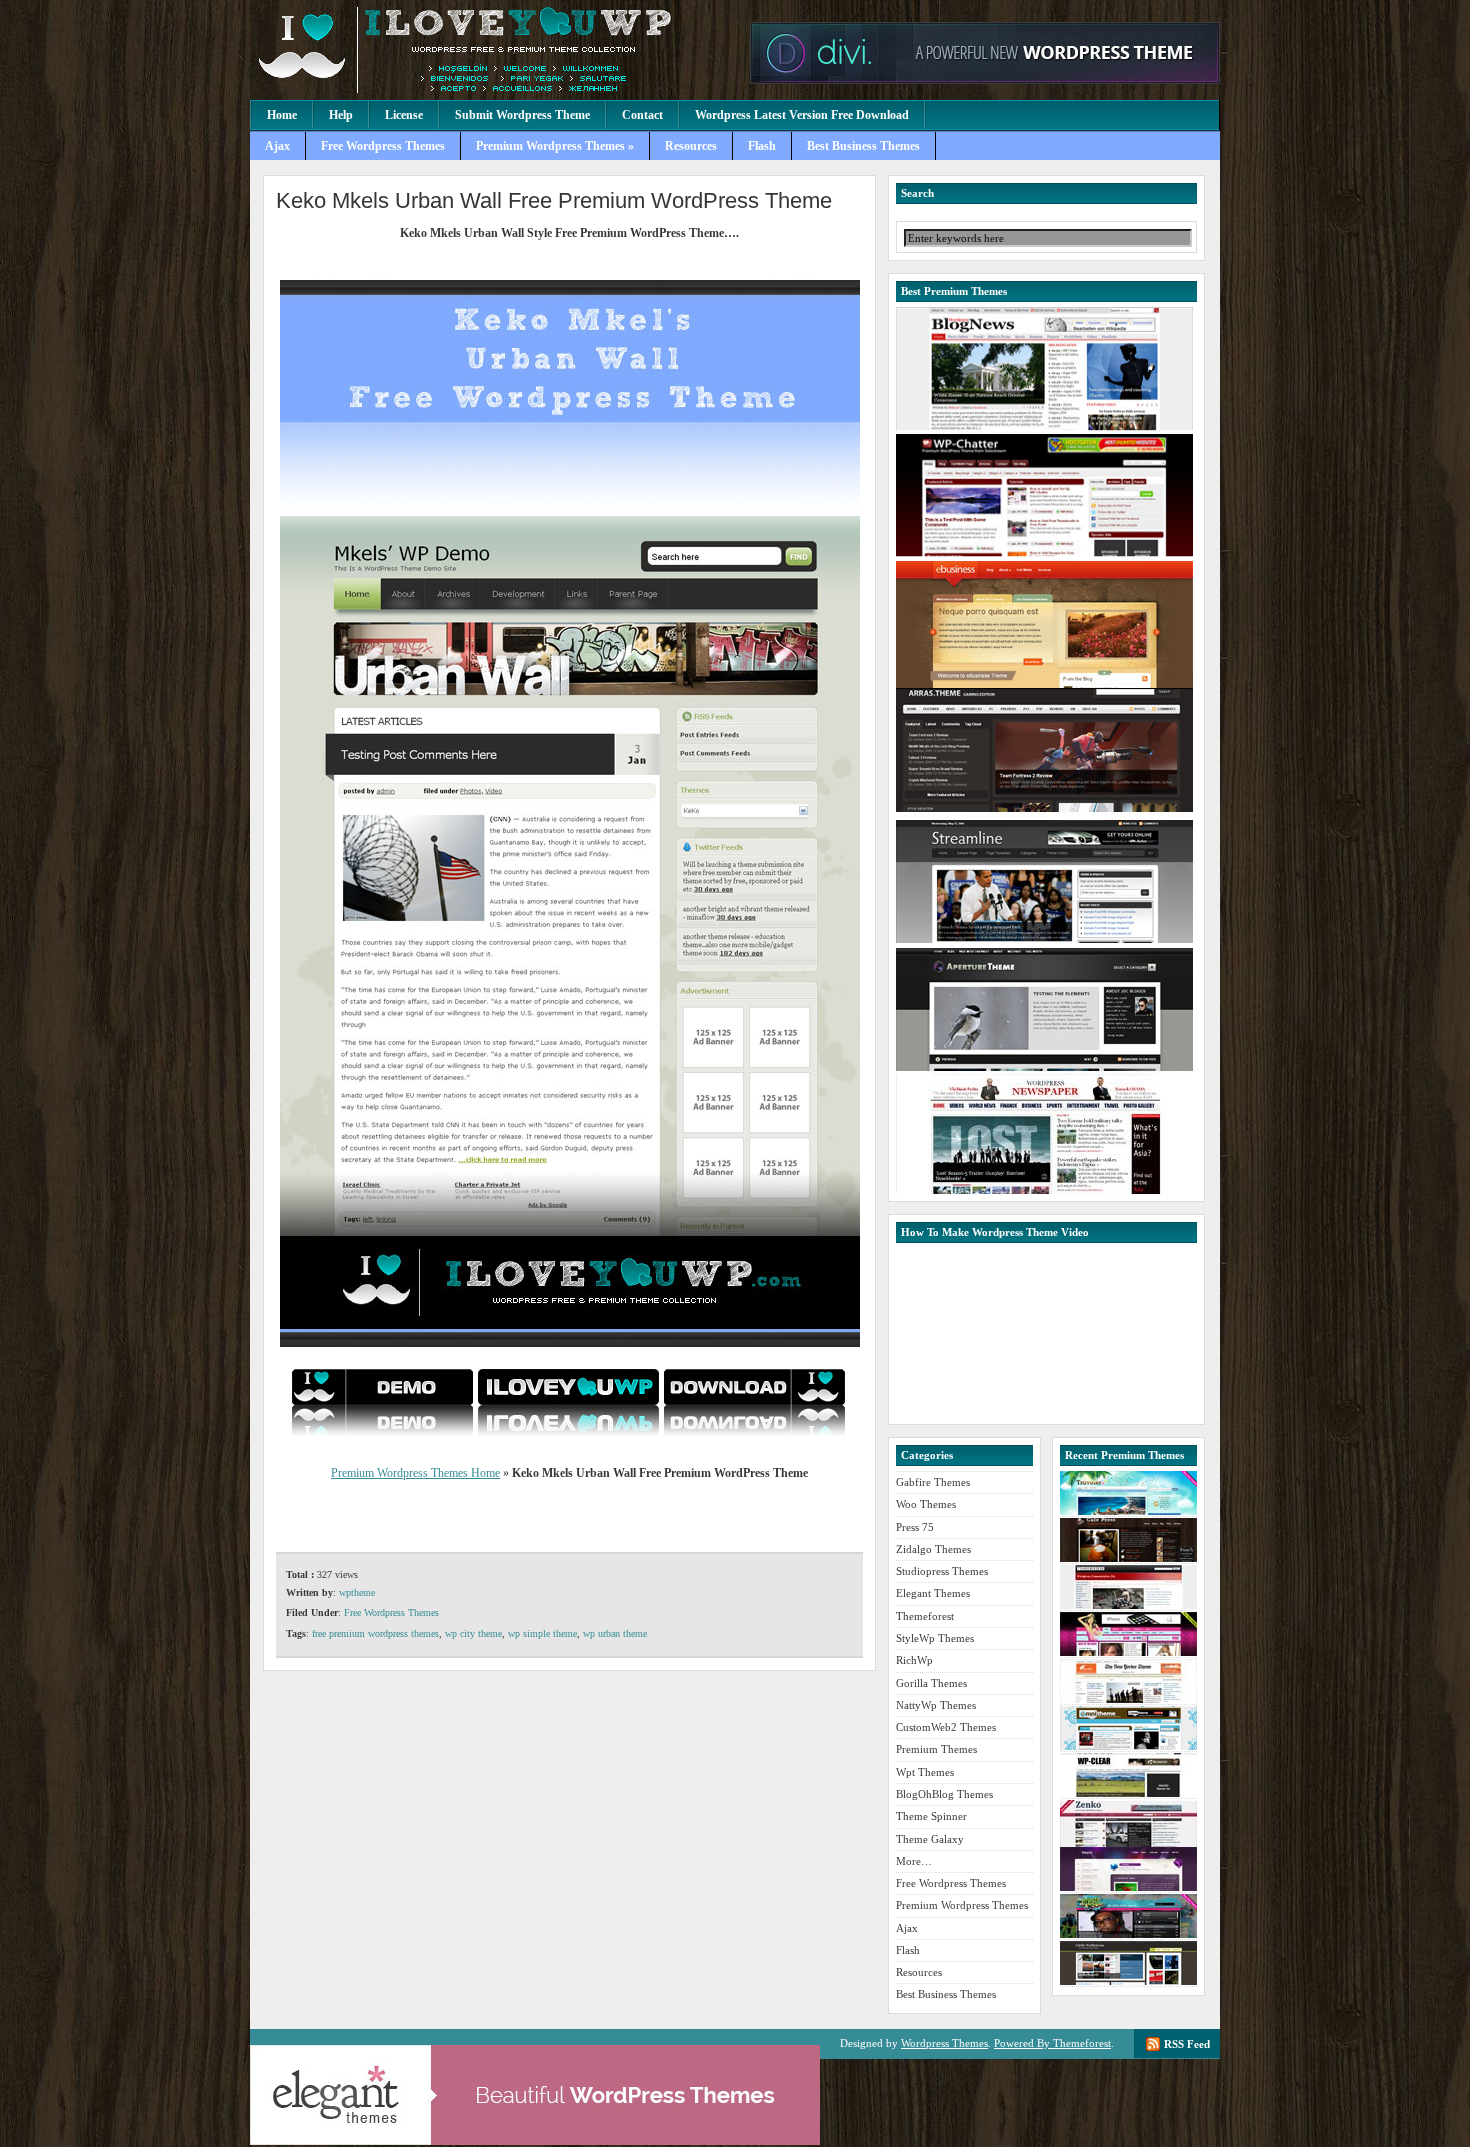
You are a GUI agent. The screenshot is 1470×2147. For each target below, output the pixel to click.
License (404, 115)
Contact (642, 115)
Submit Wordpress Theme (522, 115)
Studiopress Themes (942, 1571)
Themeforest (925, 1616)
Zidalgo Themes (933, 1549)
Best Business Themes (863, 146)
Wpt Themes (925, 1772)
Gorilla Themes (931, 1683)
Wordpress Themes (944, 2043)
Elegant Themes (933, 1593)
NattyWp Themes (936, 1705)
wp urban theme (615, 1633)
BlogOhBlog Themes (944, 1794)
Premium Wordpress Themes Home (415, 1473)
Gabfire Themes (933, 1482)
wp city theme (473, 1633)
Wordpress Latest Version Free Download (802, 115)
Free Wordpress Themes (383, 146)
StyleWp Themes (935, 1638)
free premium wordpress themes (375, 1633)
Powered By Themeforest (1052, 2043)
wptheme (357, 1592)
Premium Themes (936, 1749)
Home (282, 115)
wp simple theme (542, 1633)
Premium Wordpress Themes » (555, 146)
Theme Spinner (931, 1816)
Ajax (277, 146)
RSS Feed (1187, 2044)
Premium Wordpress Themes (495, 50)
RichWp (914, 1660)
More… (914, 1861)
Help (341, 115)
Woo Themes (926, 1504)
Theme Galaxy (930, 1839)
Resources (691, 146)
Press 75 (915, 1527)
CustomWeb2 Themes (946, 1727)
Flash (762, 146)
